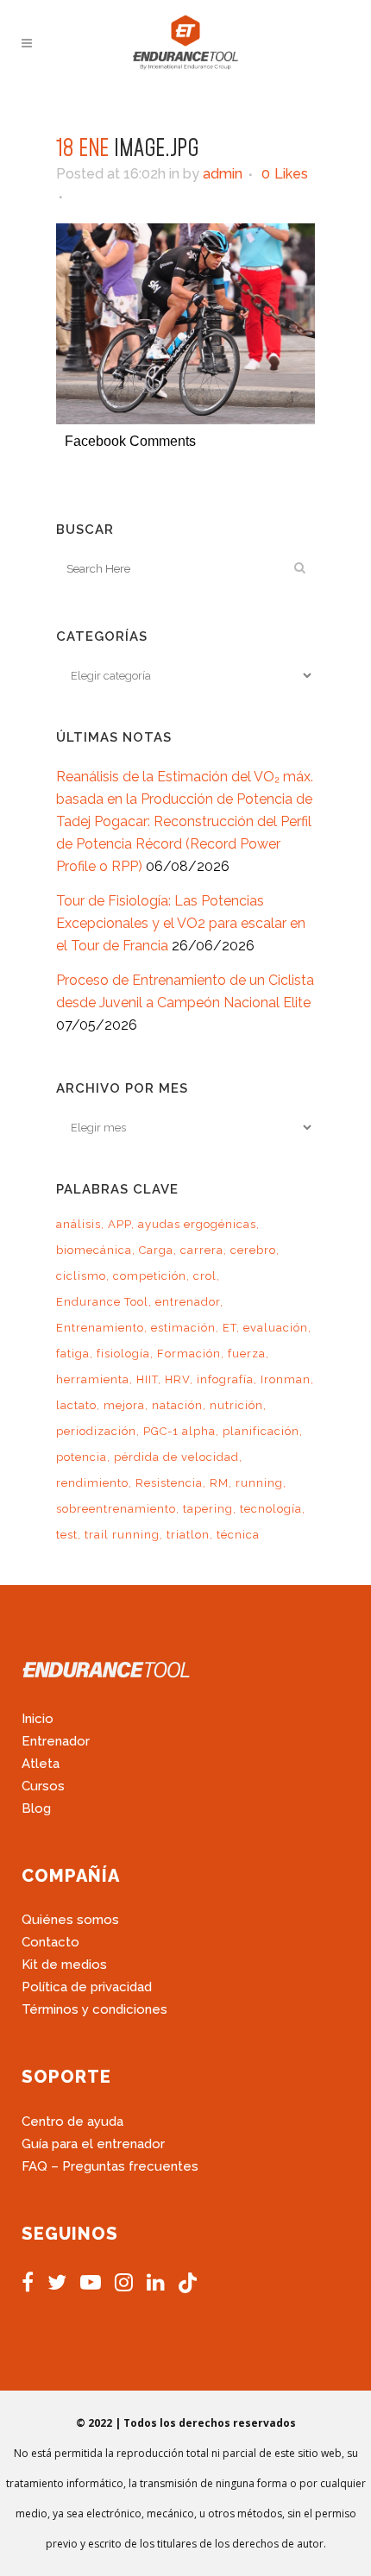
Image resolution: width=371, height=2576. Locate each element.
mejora (124, 1405)
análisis (79, 1224)
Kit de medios (64, 1965)
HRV (177, 1379)
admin (223, 174)
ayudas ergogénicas (197, 1224)
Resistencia (169, 1483)
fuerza (247, 1354)
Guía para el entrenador (93, 2144)
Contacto (50, 1942)
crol (205, 1276)
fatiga (73, 1354)
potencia (82, 1457)
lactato (76, 1405)
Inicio (38, 1719)
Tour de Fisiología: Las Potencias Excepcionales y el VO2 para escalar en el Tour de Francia (181, 923)
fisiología (123, 1354)
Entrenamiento (100, 1328)
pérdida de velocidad (176, 1457)
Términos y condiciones (94, 2009)
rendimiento (92, 1483)
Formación (189, 1354)
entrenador (188, 1302)
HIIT (147, 1379)
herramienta (93, 1379)
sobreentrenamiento (116, 1509)
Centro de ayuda (72, 2122)
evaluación (276, 1328)
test (67, 1535)
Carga (156, 1250)
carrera (202, 1250)
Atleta (41, 1764)
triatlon (188, 1535)
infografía (225, 1379)
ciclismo (81, 1276)
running (259, 1483)
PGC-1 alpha (179, 1431)
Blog (36, 1808)
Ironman (286, 1379)
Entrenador (56, 1741)
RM (219, 1483)
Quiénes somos (70, 1920)
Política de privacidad (87, 1987)
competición (150, 1276)
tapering (208, 1509)
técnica (238, 1535)
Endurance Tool (102, 1302)
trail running (122, 1535)
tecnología (271, 1509)
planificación (261, 1431)
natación (177, 1405)
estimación (183, 1328)
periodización (96, 1431)
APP (119, 1224)
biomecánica (94, 1250)
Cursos (43, 1786)
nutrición (236, 1405)
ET (230, 1328)
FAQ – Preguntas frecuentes (110, 2166)
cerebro (253, 1250)
